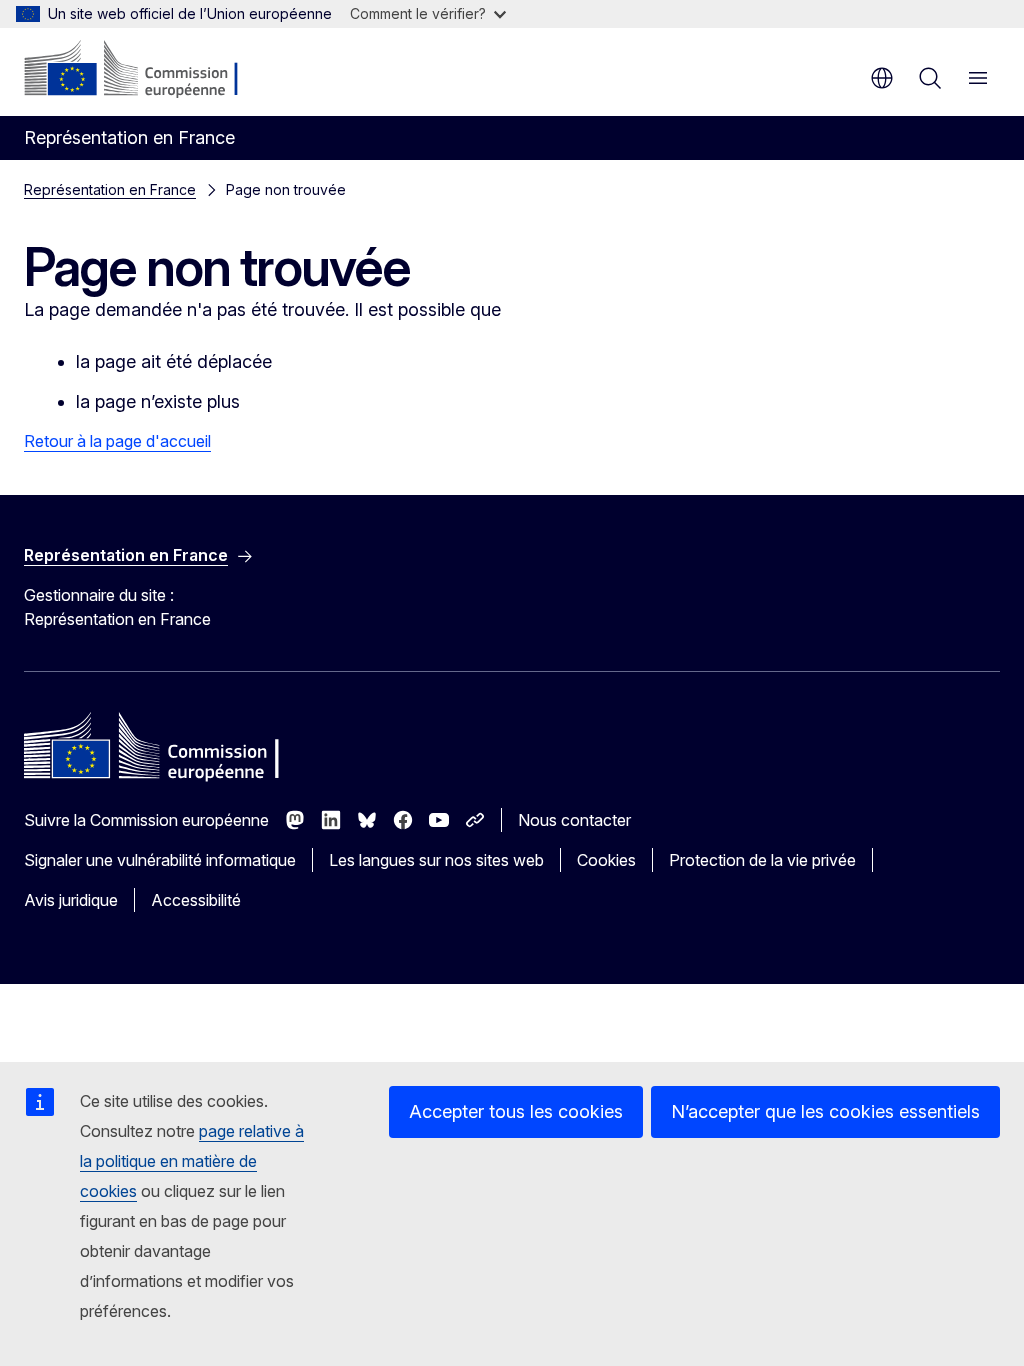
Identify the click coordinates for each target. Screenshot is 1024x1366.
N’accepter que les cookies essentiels (825, 1111)
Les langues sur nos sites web (436, 860)
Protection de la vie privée (762, 860)
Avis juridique (71, 900)
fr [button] (882, 78)
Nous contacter (574, 820)
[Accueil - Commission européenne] (145, 70)
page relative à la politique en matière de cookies (192, 1161)
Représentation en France (110, 189)
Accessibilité (196, 900)
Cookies (606, 860)
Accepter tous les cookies (516, 1111)
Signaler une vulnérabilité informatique (160, 860)
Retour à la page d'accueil (117, 441)
